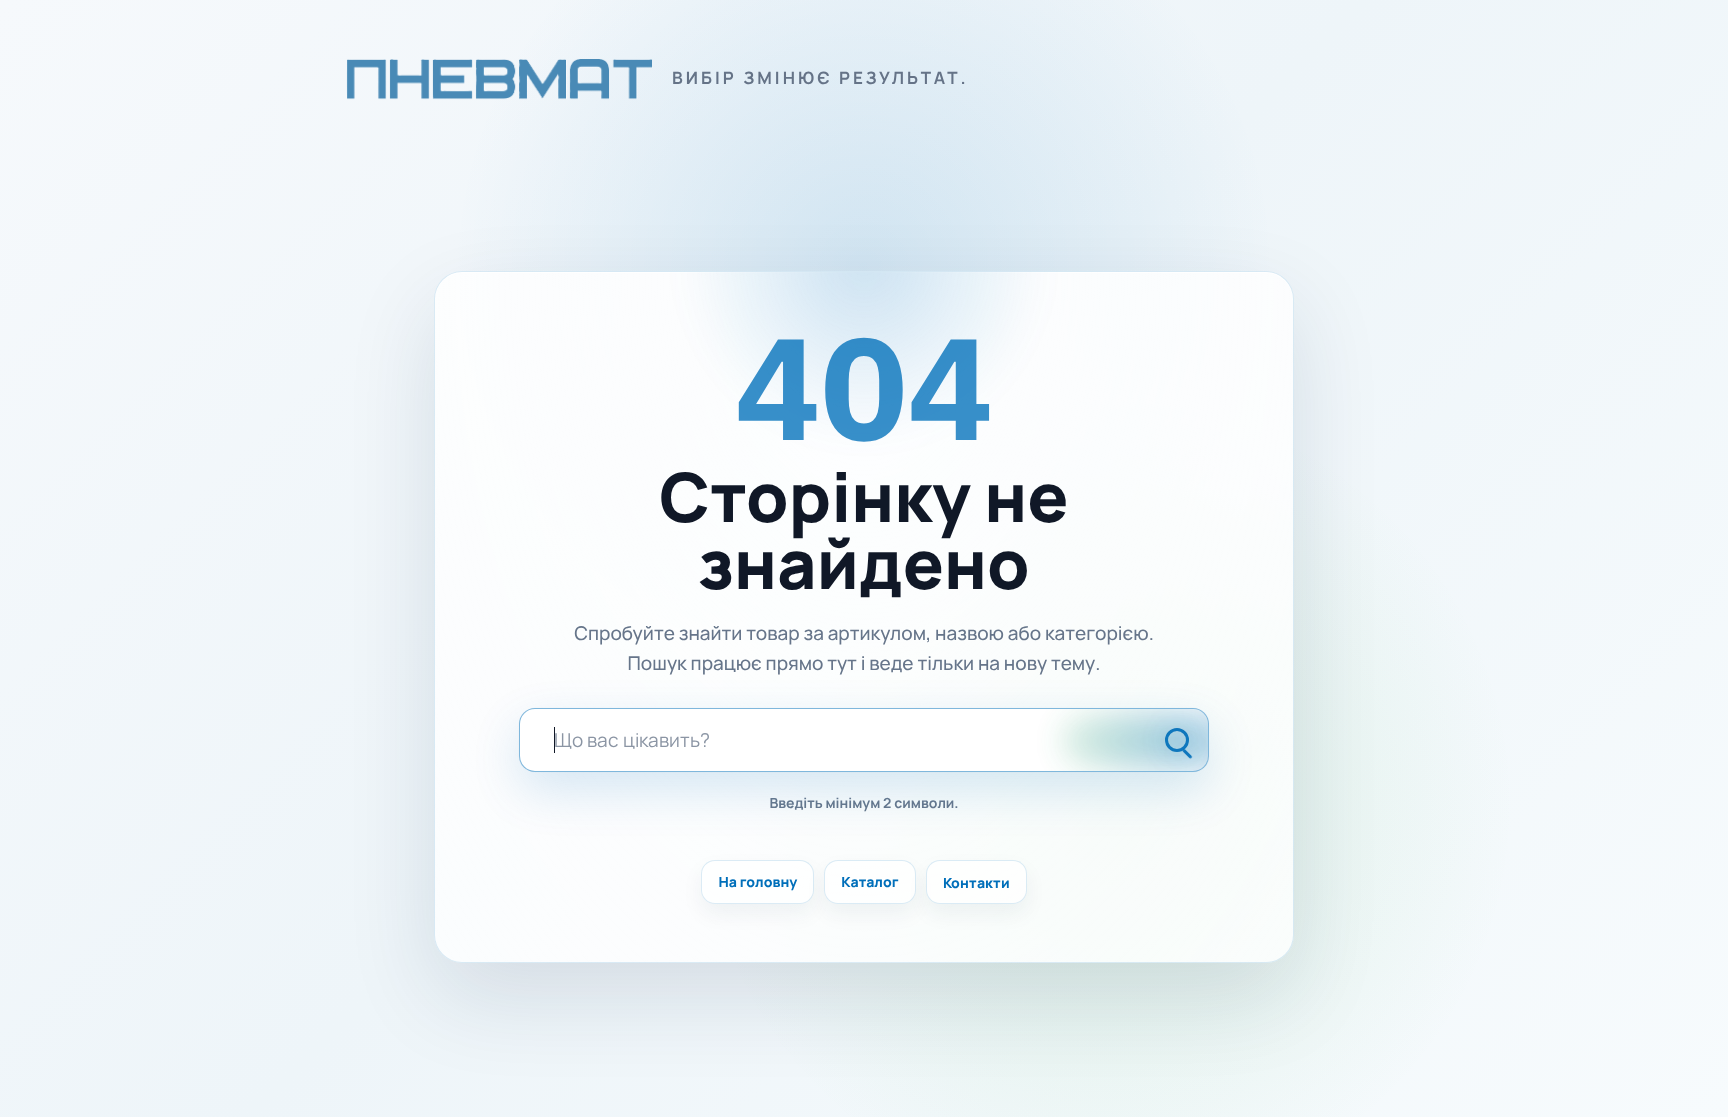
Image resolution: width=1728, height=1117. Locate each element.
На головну (757, 882)
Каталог (869, 882)
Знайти (1179, 740)
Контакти (976, 882)
